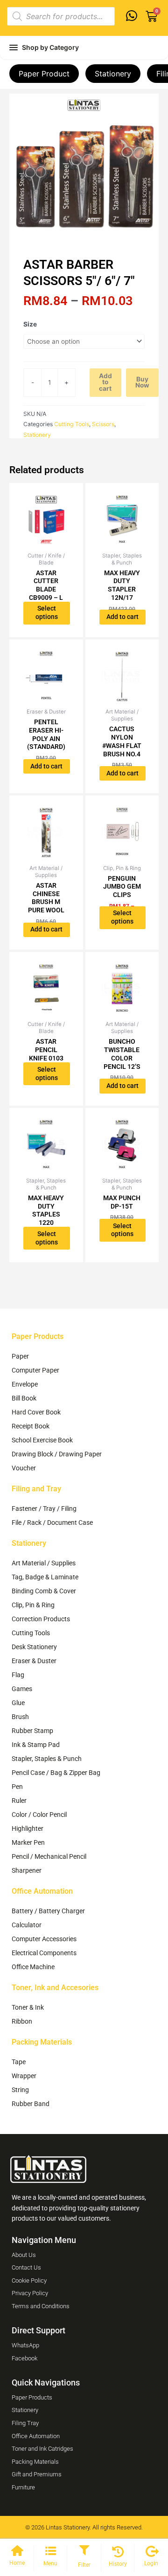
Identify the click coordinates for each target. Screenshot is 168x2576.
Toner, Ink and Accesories (55, 1988)
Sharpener (27, 1870)
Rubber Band (31, 2104)
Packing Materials (42, 2042)
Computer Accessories (44, 1939)
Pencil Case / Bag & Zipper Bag (56, 1773)
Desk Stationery (34, 1647)
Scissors (103, 424)
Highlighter (28, 1828)
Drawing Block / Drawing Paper (57, 1454)
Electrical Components (44, 1953)
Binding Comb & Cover (44, 1591)
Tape (19, 2062)
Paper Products (38, 1336)
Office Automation (42, 1891)
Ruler (19, 1801)
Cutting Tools (72, 424)
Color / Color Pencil (39, 1815)
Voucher (24, 1468)
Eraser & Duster (34, 1661)
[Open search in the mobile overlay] (61, 16)
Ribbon (22, 2021)
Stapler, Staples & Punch (47, 1759)
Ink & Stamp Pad (36, 1745)
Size (30, 324)
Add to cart (105, 382)
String (20, 2090)
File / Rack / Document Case (52, 1522)
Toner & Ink (28, 2007)
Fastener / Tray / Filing (44, 1509)
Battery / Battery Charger (48, 1911)
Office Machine (33, 1967)
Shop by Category (50, 47)
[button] (84, 2551)
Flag (18, 1675)
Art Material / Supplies (44, 1563)
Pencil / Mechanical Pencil (49, 1856)
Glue (18, 1703)
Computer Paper (35, 1370)
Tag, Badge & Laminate (45, 1577)
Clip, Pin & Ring (33, 1605)
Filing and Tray (36, 1489)
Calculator (27, 1925)
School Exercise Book (42, 1440)
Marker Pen (28, 1842)
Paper (20, 1356)
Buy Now (142, 382)
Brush (20, 1717)
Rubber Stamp (32, 1731)
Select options (47, 612)
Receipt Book (31, 1426)
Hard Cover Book (36, 1412)
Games (22, 1689)
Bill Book (24, 1398)
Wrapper (24, 2076)
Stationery (113, 74)
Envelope (25, 1384)
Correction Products (41, 1619)
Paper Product (44, 74)
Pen (17, 1787)
